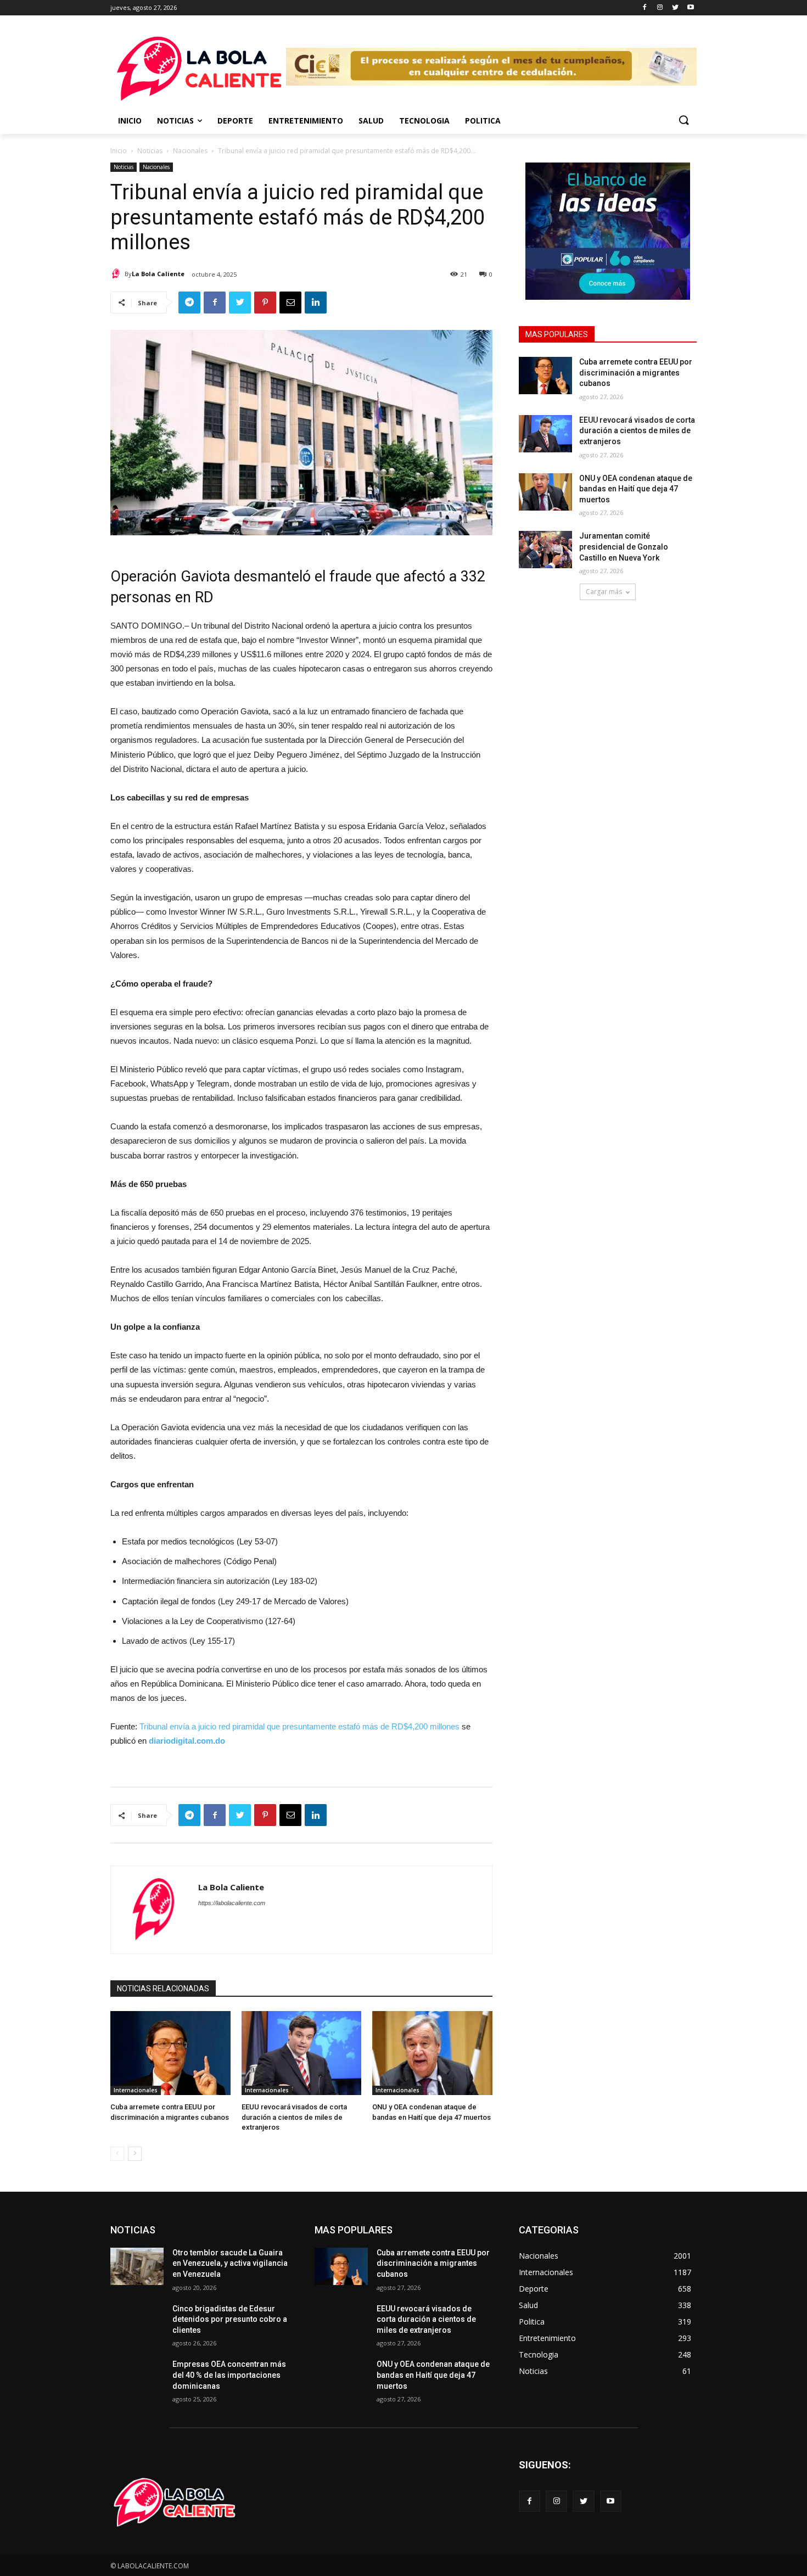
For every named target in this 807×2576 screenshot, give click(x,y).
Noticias (175, 121)
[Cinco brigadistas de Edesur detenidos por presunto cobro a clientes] (137, 2322)
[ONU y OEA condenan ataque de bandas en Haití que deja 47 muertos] (545, 492)
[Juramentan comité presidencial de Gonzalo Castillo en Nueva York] (545, 550)
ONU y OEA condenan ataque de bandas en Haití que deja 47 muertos (636, 489)
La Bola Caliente (158, 274)
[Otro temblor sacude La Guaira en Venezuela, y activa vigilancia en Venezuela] (137, 2266)
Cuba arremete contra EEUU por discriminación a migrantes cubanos (636, 373)
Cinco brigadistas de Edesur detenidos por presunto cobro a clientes (230, 2319)
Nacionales (190, 151)
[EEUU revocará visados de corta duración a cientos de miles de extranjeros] (545, 434)
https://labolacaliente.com (232, 1903)
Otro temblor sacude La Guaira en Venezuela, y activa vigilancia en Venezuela (230, 2263)
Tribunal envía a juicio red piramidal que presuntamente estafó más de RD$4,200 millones (299, 1726)
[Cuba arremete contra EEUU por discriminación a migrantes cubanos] (545, 376)
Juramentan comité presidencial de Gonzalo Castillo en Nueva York (624, 547)
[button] (683, 121)
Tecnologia (424, 121)
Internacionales (136, 2090)
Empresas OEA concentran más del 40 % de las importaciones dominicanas (229, 2375)
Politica (483, 121)
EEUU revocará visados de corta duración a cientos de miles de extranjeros (637, 431)
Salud (371, 121)
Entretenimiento (306, 121)
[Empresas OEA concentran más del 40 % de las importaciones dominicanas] (137, 2378)
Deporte (235, 121)
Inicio (130, 121)
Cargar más (604, 592)
